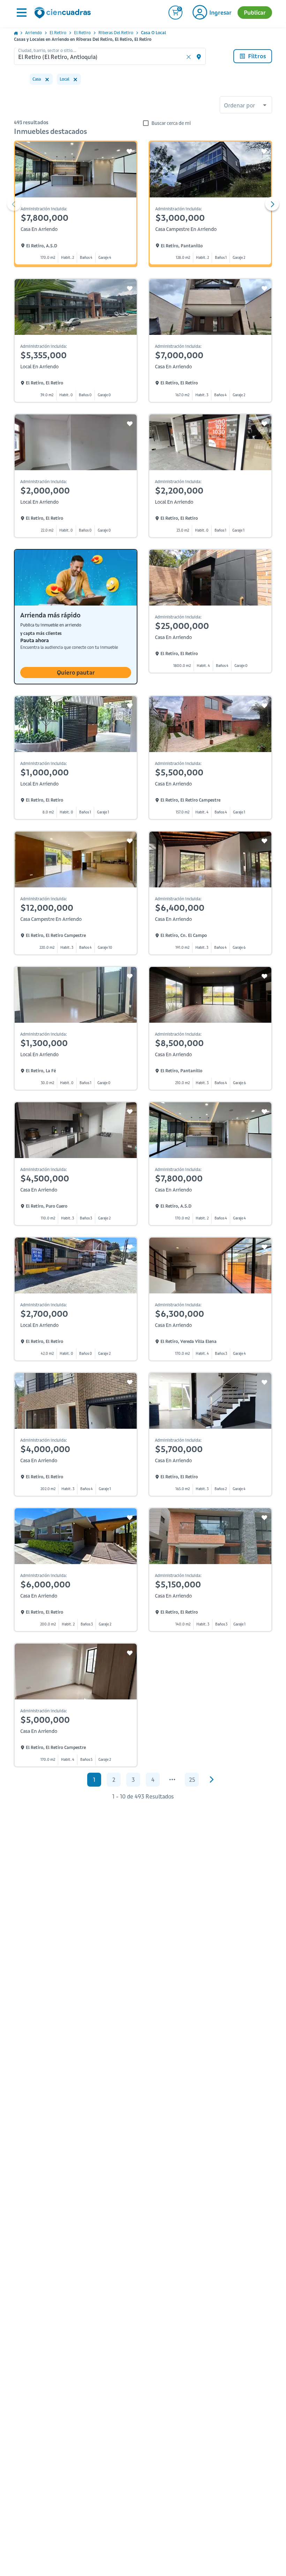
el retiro (58, 33)
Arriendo (33, 33)
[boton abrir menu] (21, 13)
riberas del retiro (116, 33)
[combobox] (246, 106)
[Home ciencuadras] (64, 14)
